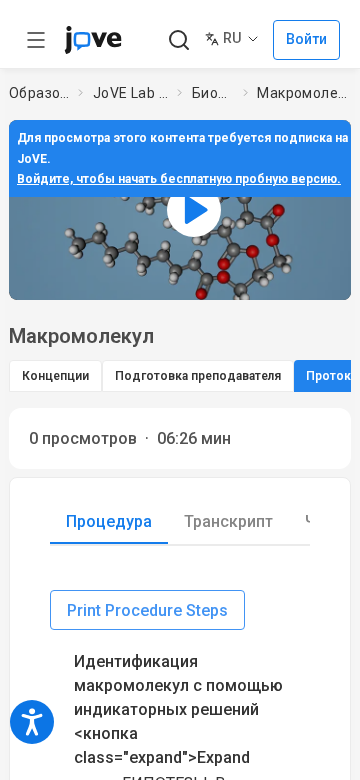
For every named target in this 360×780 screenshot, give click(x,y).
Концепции (55, 376)
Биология (213, 93)
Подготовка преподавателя (198, 376)
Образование (40, 93)
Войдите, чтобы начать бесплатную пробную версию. (179, 179)
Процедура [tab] (109, 521)
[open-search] (178, 40)
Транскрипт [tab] (228, 521)
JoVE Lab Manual (131, 93)
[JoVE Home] (93, 40)
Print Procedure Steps (147, 610)
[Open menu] (36, 40)
